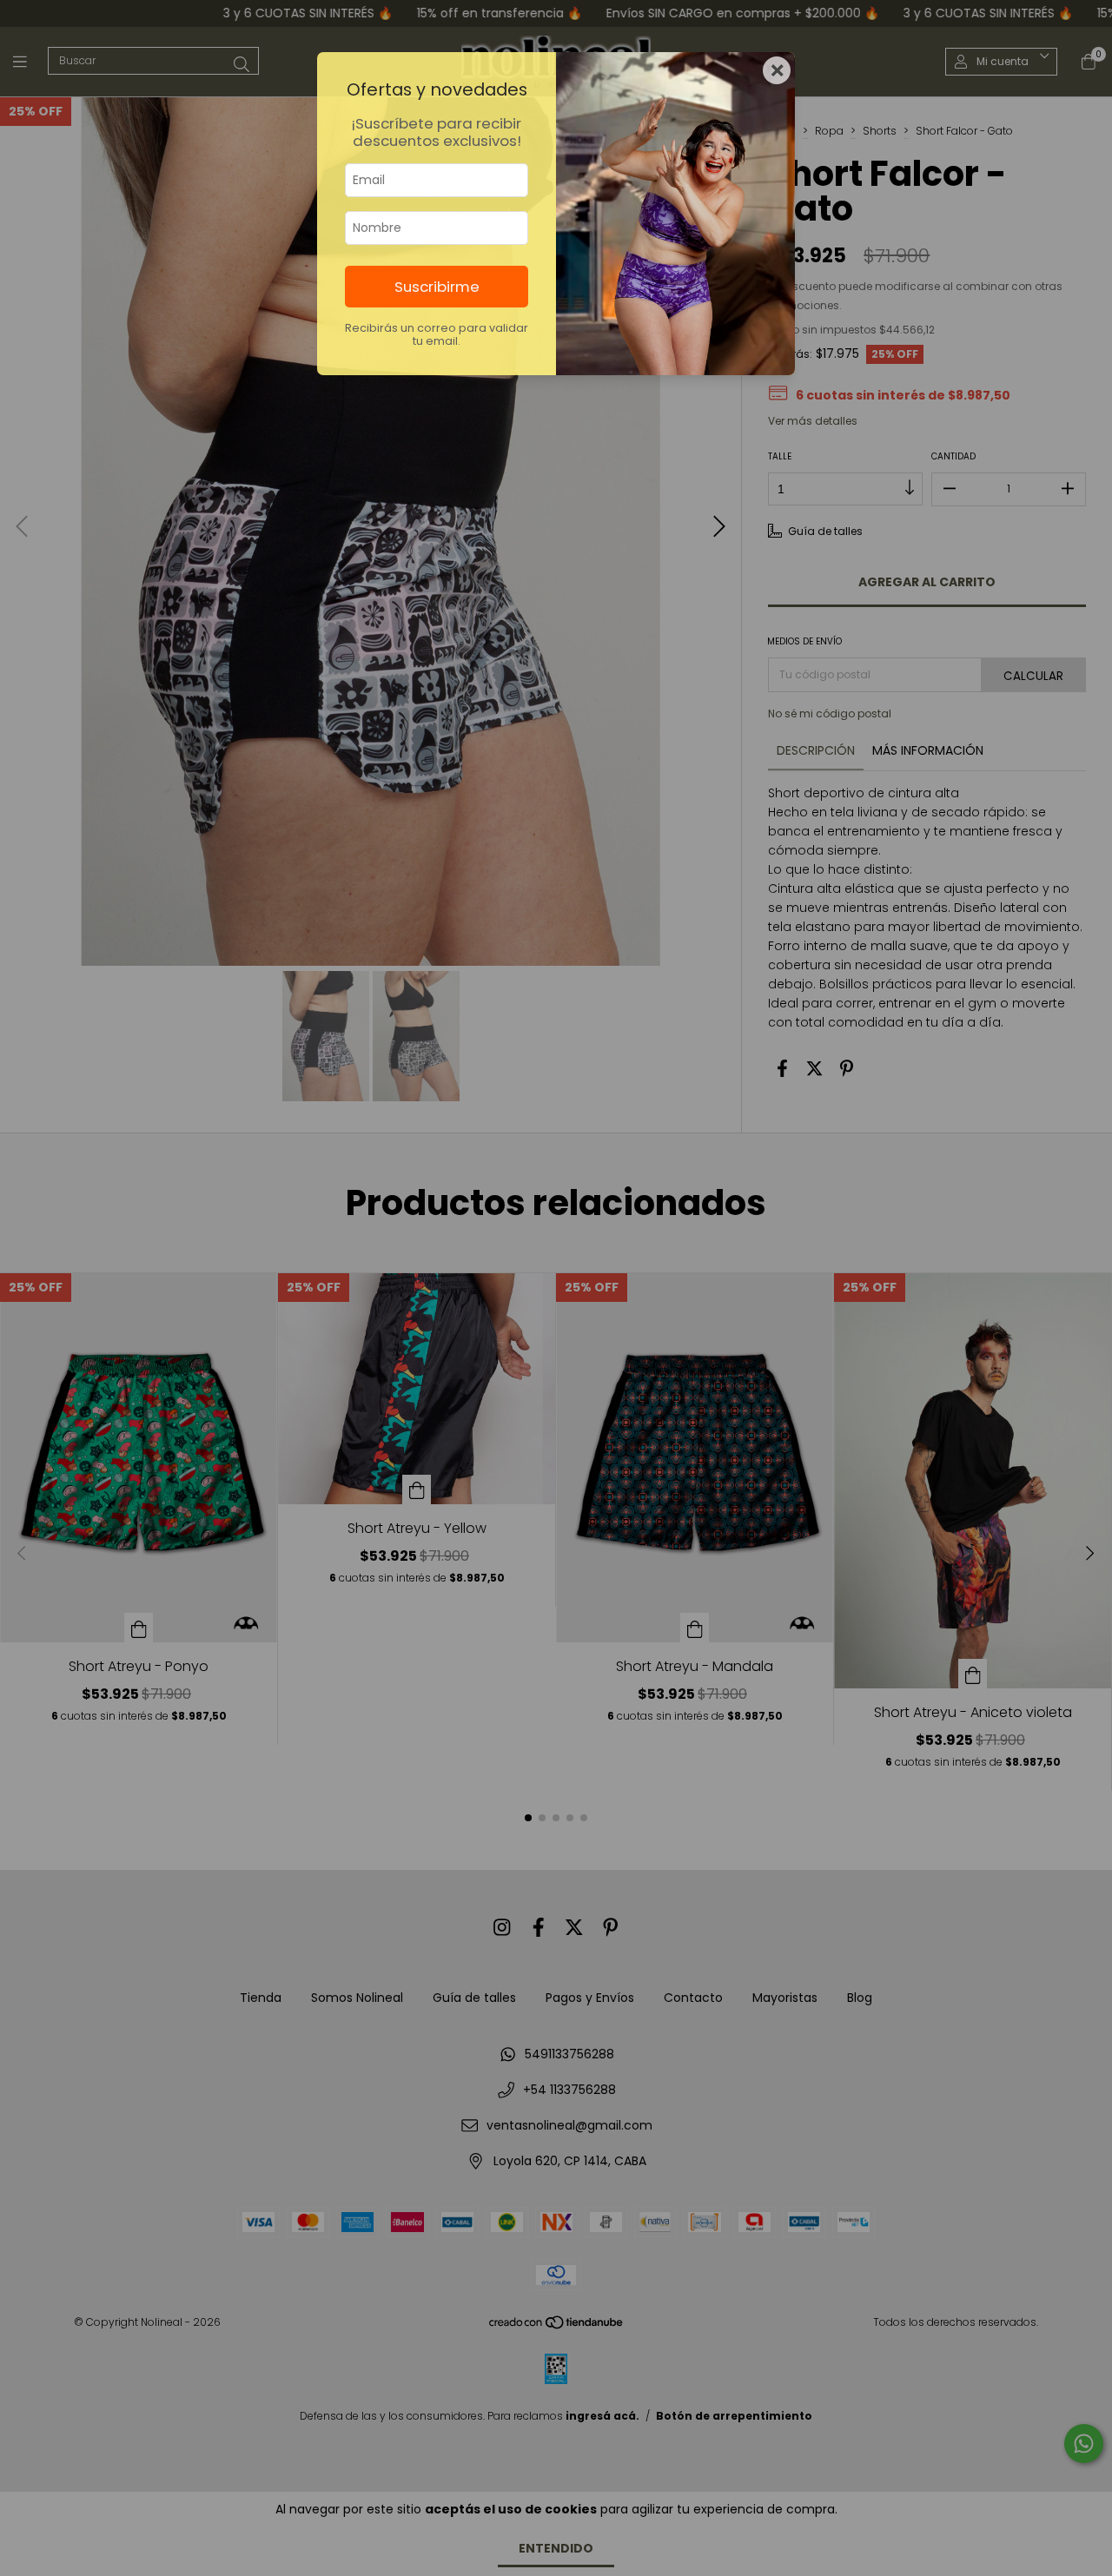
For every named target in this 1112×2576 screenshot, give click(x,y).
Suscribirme (437, 287)
